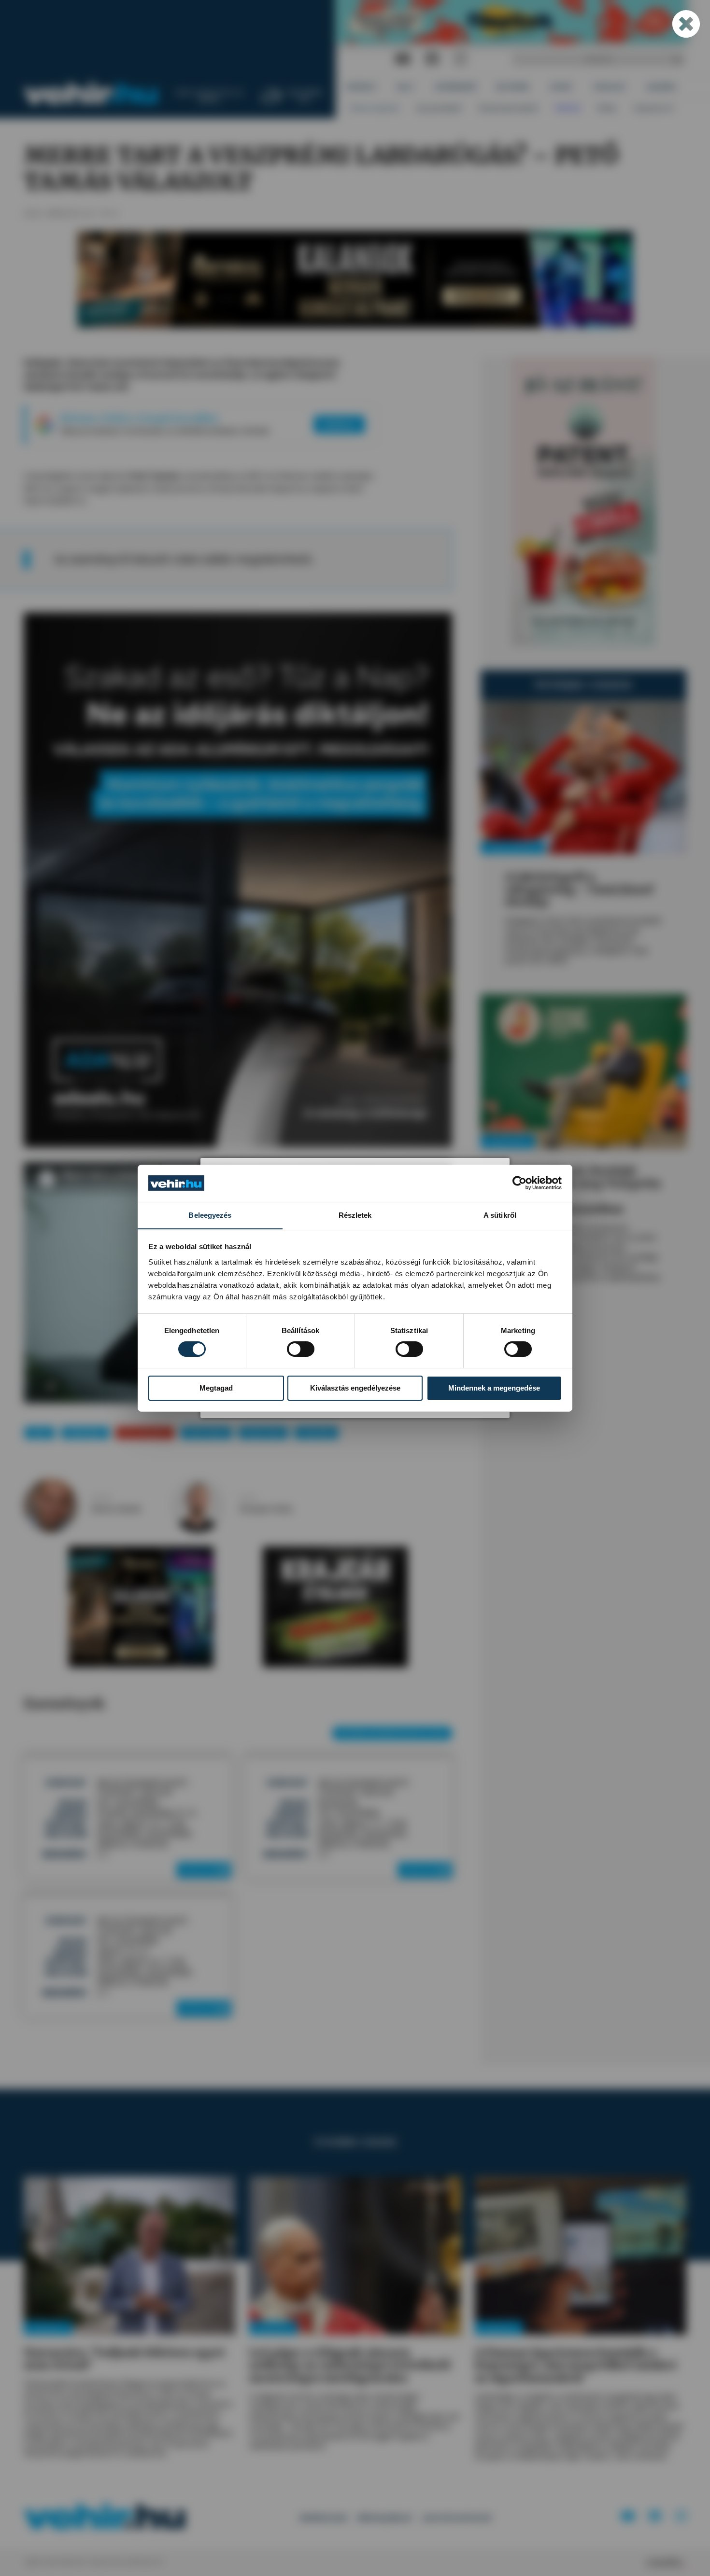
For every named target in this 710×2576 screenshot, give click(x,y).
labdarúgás (85, 1433)
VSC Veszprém (145, 1433)
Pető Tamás (206, 1433)
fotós (248, 1498)
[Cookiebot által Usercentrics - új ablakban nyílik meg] (519, 1183)
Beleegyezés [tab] (210, 1215)
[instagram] (460, 59)
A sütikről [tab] (500, 1215)
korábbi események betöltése (392, 1733)
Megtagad (216, 1388)
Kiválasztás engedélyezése (355, 1388)
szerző (101, 1498)
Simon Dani (263, 1433)
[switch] (301, 1349)
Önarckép (316, 1433)
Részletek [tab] (355, 1215)
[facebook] (432, 59)
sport (40, 1433)
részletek (201, 1870)
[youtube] (403, 59)
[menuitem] (362, 87)
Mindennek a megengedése (494, 1388)
